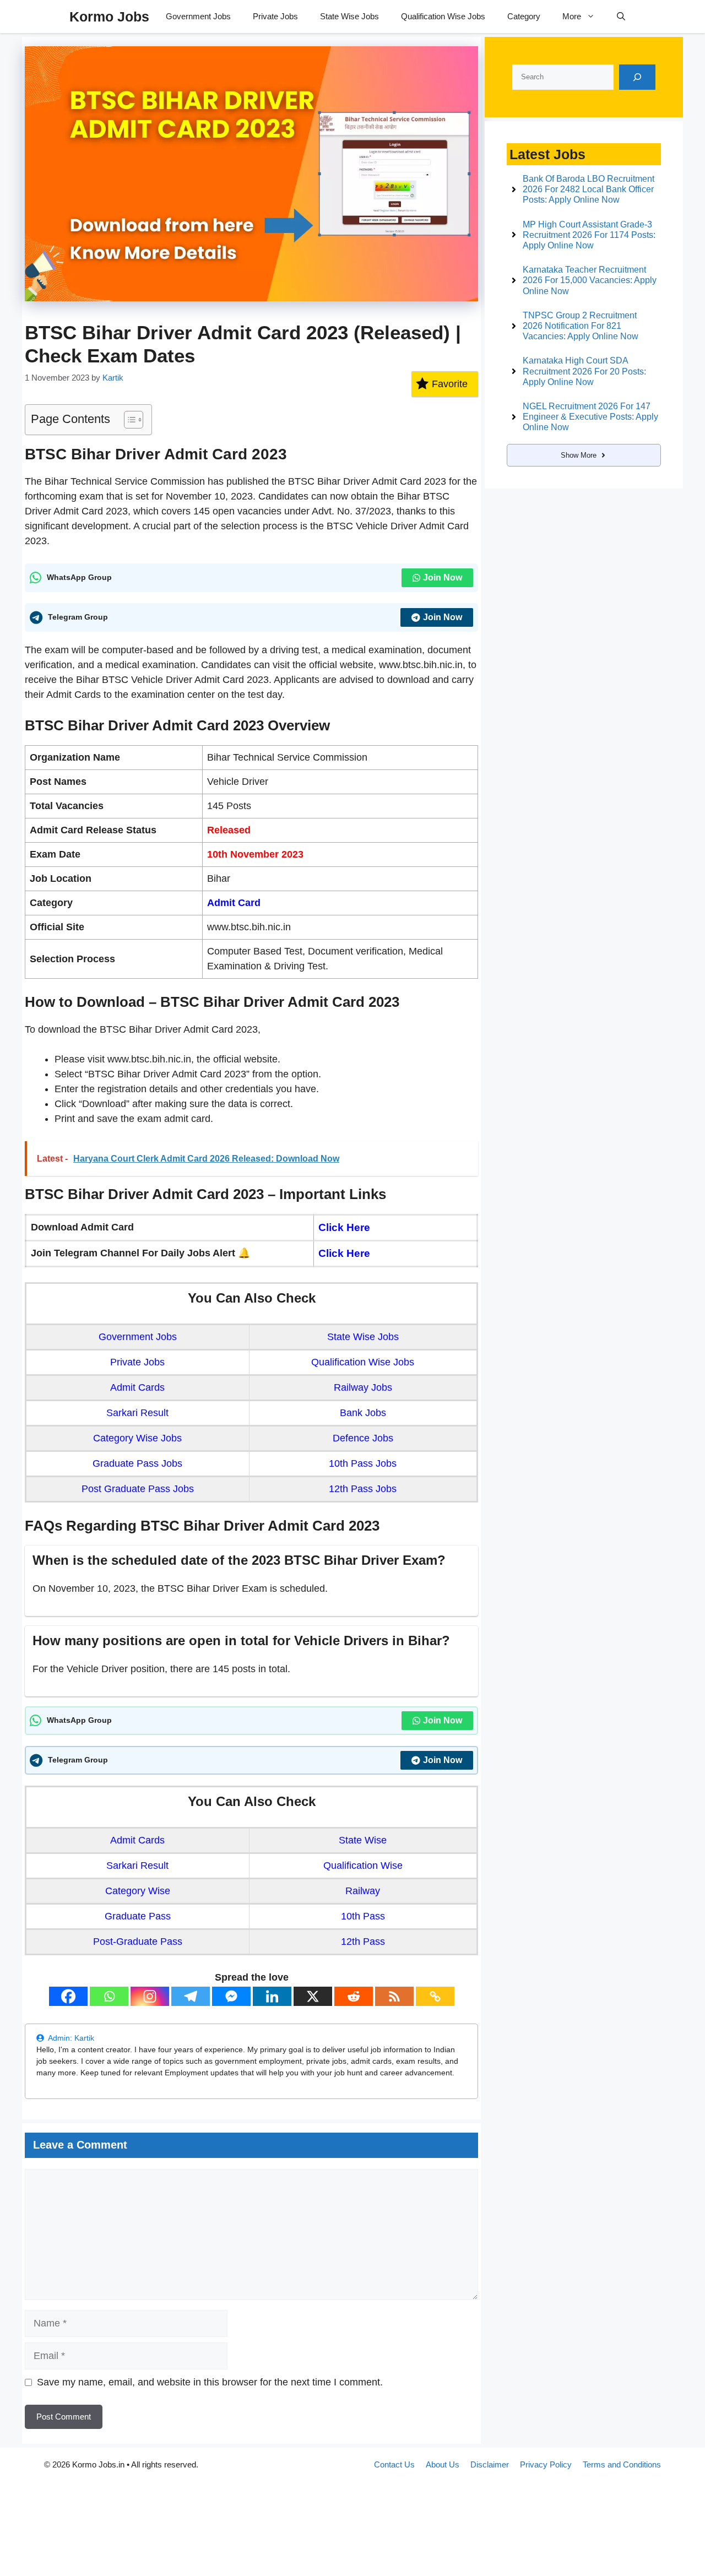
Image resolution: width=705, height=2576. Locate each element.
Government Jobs (198, 16)
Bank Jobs (363, 1413)
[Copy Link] (435, 1996)
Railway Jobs (363, 1387)
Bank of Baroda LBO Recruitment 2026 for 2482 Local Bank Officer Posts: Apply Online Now (589, 189)
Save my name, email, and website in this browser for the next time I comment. (210, 2382)
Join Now (443, 577)
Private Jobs (275, 16)
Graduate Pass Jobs (137, 1463)
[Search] (637, 77)
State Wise (363, 1840)
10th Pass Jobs (363, 1463)
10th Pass (363, 1916)
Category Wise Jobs (137, 1438)
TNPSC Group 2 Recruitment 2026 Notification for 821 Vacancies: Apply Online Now (581, 326)
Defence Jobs (363, 1438)
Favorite (450, 384)
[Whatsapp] (109, 1996)
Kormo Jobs (109, 17)
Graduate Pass (138, 1916)
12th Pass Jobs (363, 1489)
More (572, 16)
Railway (363, 1891)
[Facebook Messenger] (231, 1996)
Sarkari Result (137, 1413)
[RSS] (394, 1996)
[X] (313, 1996)
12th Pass (363, 1942)
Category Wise (138, 1891)
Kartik (84, 2038)
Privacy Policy (546, 2464)
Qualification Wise (363, 1865)
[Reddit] (354, 1996)
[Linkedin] (272, 1996)
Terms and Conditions (622, 2464)
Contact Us (394, 2464)
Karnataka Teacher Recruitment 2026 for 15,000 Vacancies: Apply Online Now (590, 280)
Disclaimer (490, 2464)
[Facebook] (68, 1996)
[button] (621, 17)
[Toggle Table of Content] (128, 420)
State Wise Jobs (349, 16)
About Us (443, 2464)
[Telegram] (191, 1996)
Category (524, 16)
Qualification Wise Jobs (443, 16)
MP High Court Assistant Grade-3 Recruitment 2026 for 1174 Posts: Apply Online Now (589, 235)
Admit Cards (137, 1387)
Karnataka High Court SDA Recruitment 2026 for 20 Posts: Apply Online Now (584, 371)
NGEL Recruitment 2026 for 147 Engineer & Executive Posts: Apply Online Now (590, 417)
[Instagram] (150, 1996)
